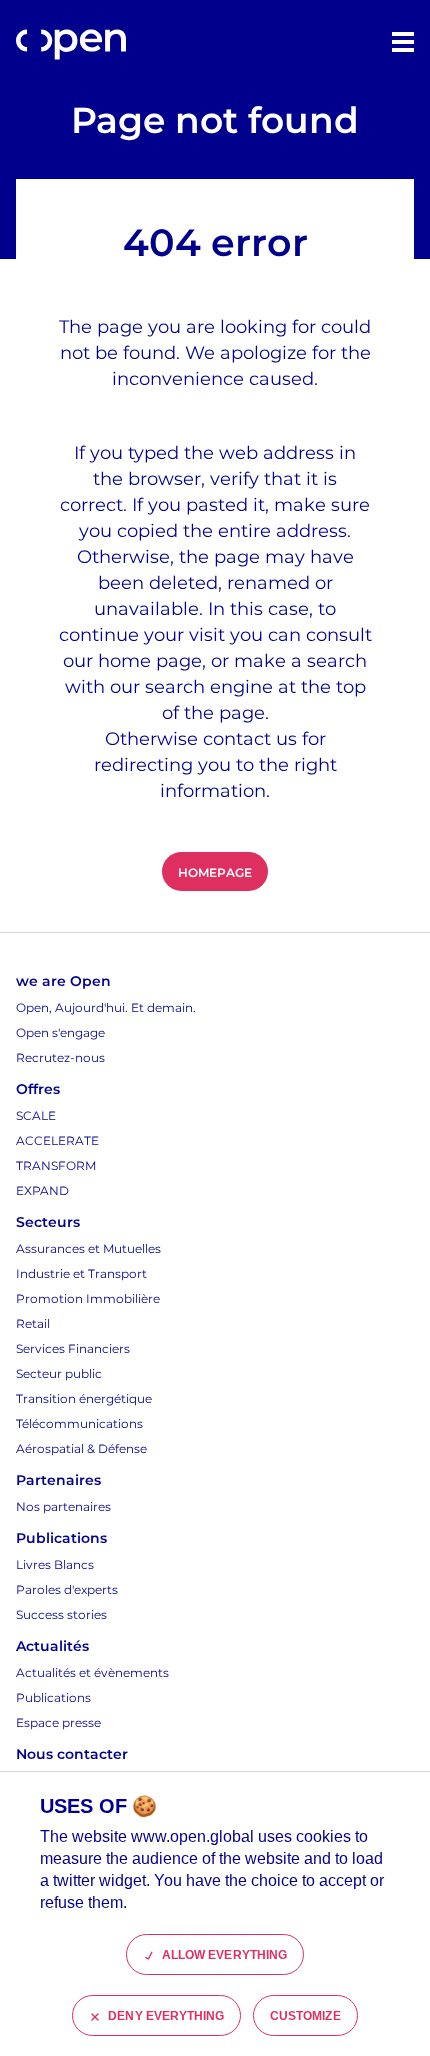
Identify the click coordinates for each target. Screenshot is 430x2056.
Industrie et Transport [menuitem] (81, 1273)
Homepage (214, 872)
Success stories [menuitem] (61, 1614)
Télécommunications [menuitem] (79, 1423)
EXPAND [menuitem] (42, 1190)
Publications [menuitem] (53, 1697)
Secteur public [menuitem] (59, 1373)
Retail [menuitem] (33, 1323)
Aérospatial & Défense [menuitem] (81, 1448)
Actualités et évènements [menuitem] (92, 1672)
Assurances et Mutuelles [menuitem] (88, 1248)
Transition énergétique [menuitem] (84, 1398)
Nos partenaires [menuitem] (63, 1506)
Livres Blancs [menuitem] (55, 1564)
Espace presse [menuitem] (58, 1722)
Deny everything (166, 2016)
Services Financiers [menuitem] (73, 1348)
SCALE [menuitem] (36, 1115)
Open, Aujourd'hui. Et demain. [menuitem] (106, 1007)
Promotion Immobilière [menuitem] (88, 1298)
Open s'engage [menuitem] (60, 1032)
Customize (305, 2016)
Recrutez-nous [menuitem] (60, 1057)
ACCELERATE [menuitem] (57, 1140)
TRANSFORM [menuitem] (56, 1165)
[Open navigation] (403, 42)
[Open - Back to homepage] (71, 44)
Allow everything (224, 1955)
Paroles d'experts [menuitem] (67, 1589)
